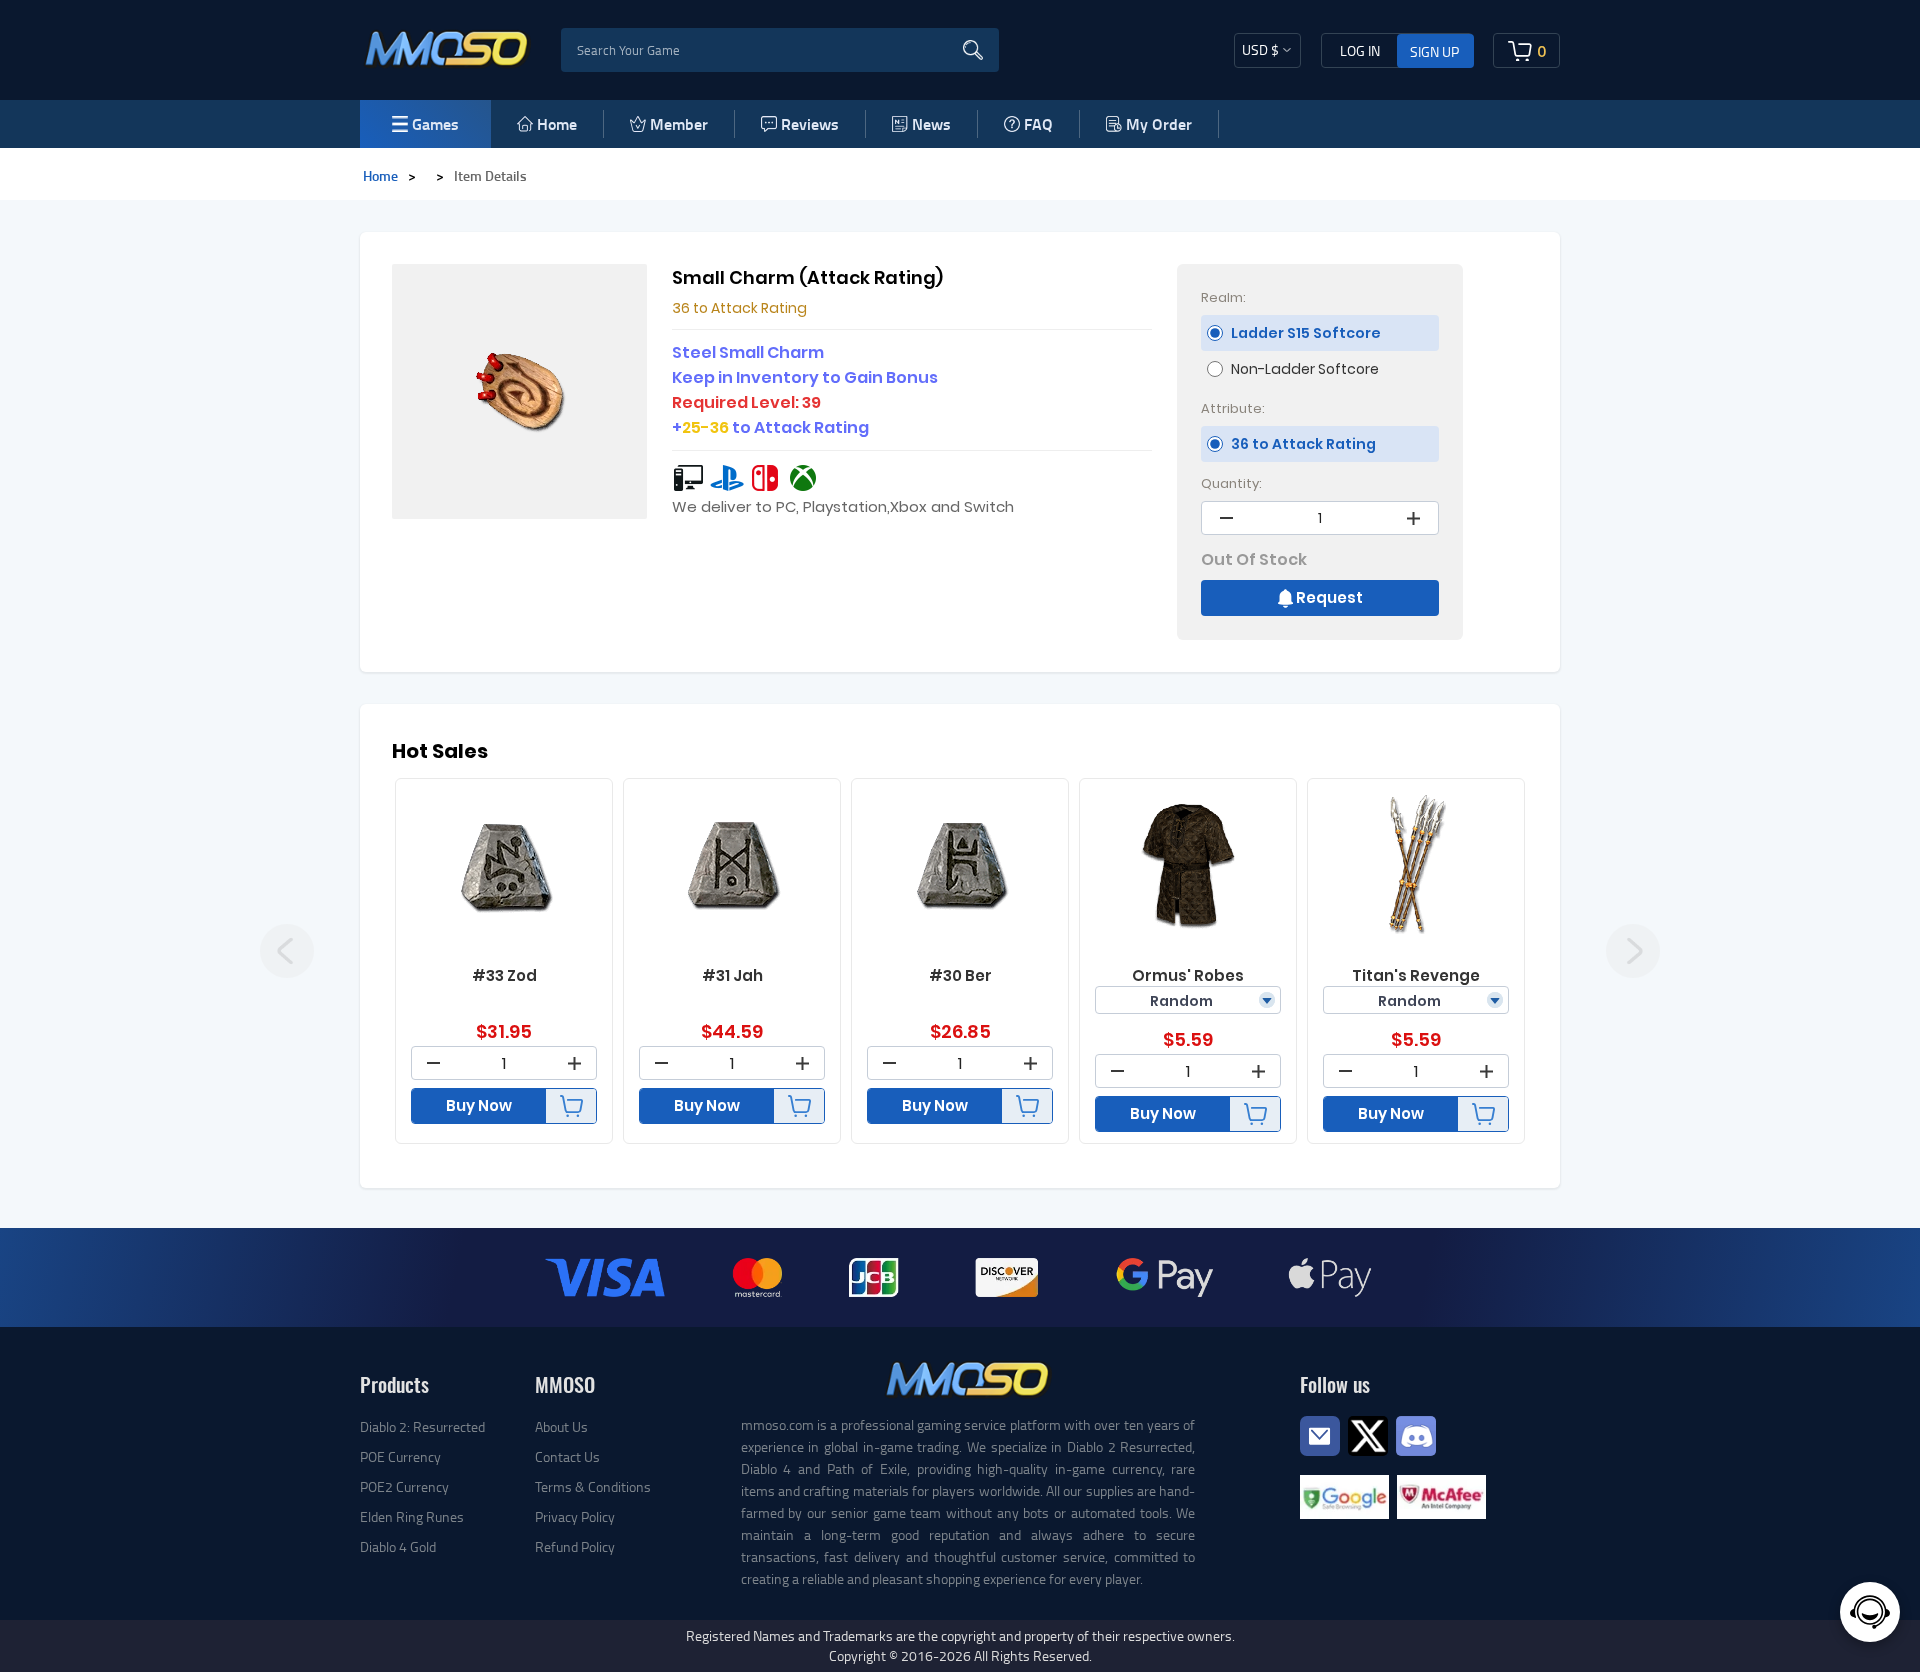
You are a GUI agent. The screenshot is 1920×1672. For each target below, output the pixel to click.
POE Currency (400, 1456)
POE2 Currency (404, 1486)
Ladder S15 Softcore (1306, 333)
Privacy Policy (575, 1516)
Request (1329, 597)
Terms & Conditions (593, 1486)
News (931, 123)
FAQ (1038, 123)
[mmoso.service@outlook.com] (1320, 1454)
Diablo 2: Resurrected (422, 1426)
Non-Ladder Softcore (1305, 369)
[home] (447, 48)
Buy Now (479, 1105)
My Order (1159, 123)
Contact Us (567, 1456)
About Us (561, 1426)
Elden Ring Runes (412, 1516)
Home (557, 123)
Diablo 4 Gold (398, 1546)
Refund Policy (575, 1546)
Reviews (810, 123)
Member (679, 123)
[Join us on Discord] (1416, 1433)
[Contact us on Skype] (1368, 1433)
